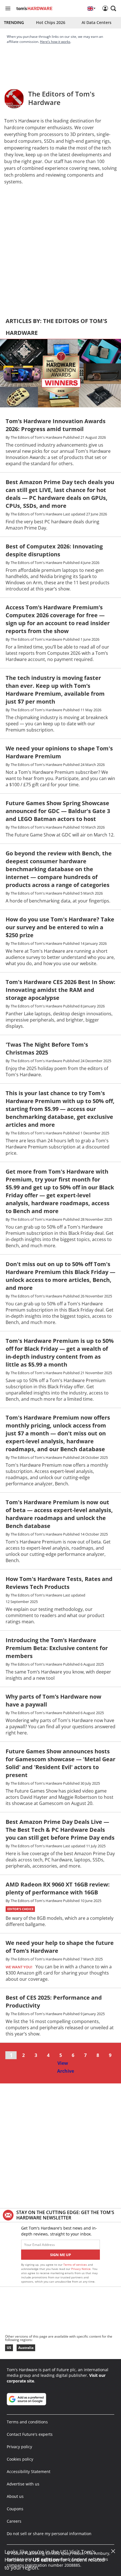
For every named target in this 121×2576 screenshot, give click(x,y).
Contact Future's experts (30, 2434)
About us (15, 2496)
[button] (113, 8)
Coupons (15, 2509)
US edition (46, 2560)
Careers (14, 2521)
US (9, 2348)
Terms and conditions (27, 2422)
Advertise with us (23, 2484)
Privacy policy (19, 2447)
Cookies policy (20, 2459)
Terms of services (76, 2265)
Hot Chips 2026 (51, 22)
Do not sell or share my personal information (49, 2534)
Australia (26, 2348)
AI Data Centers (97, 22)
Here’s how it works (55, 42)
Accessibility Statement (29, 2471)
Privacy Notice (81, 2269)
